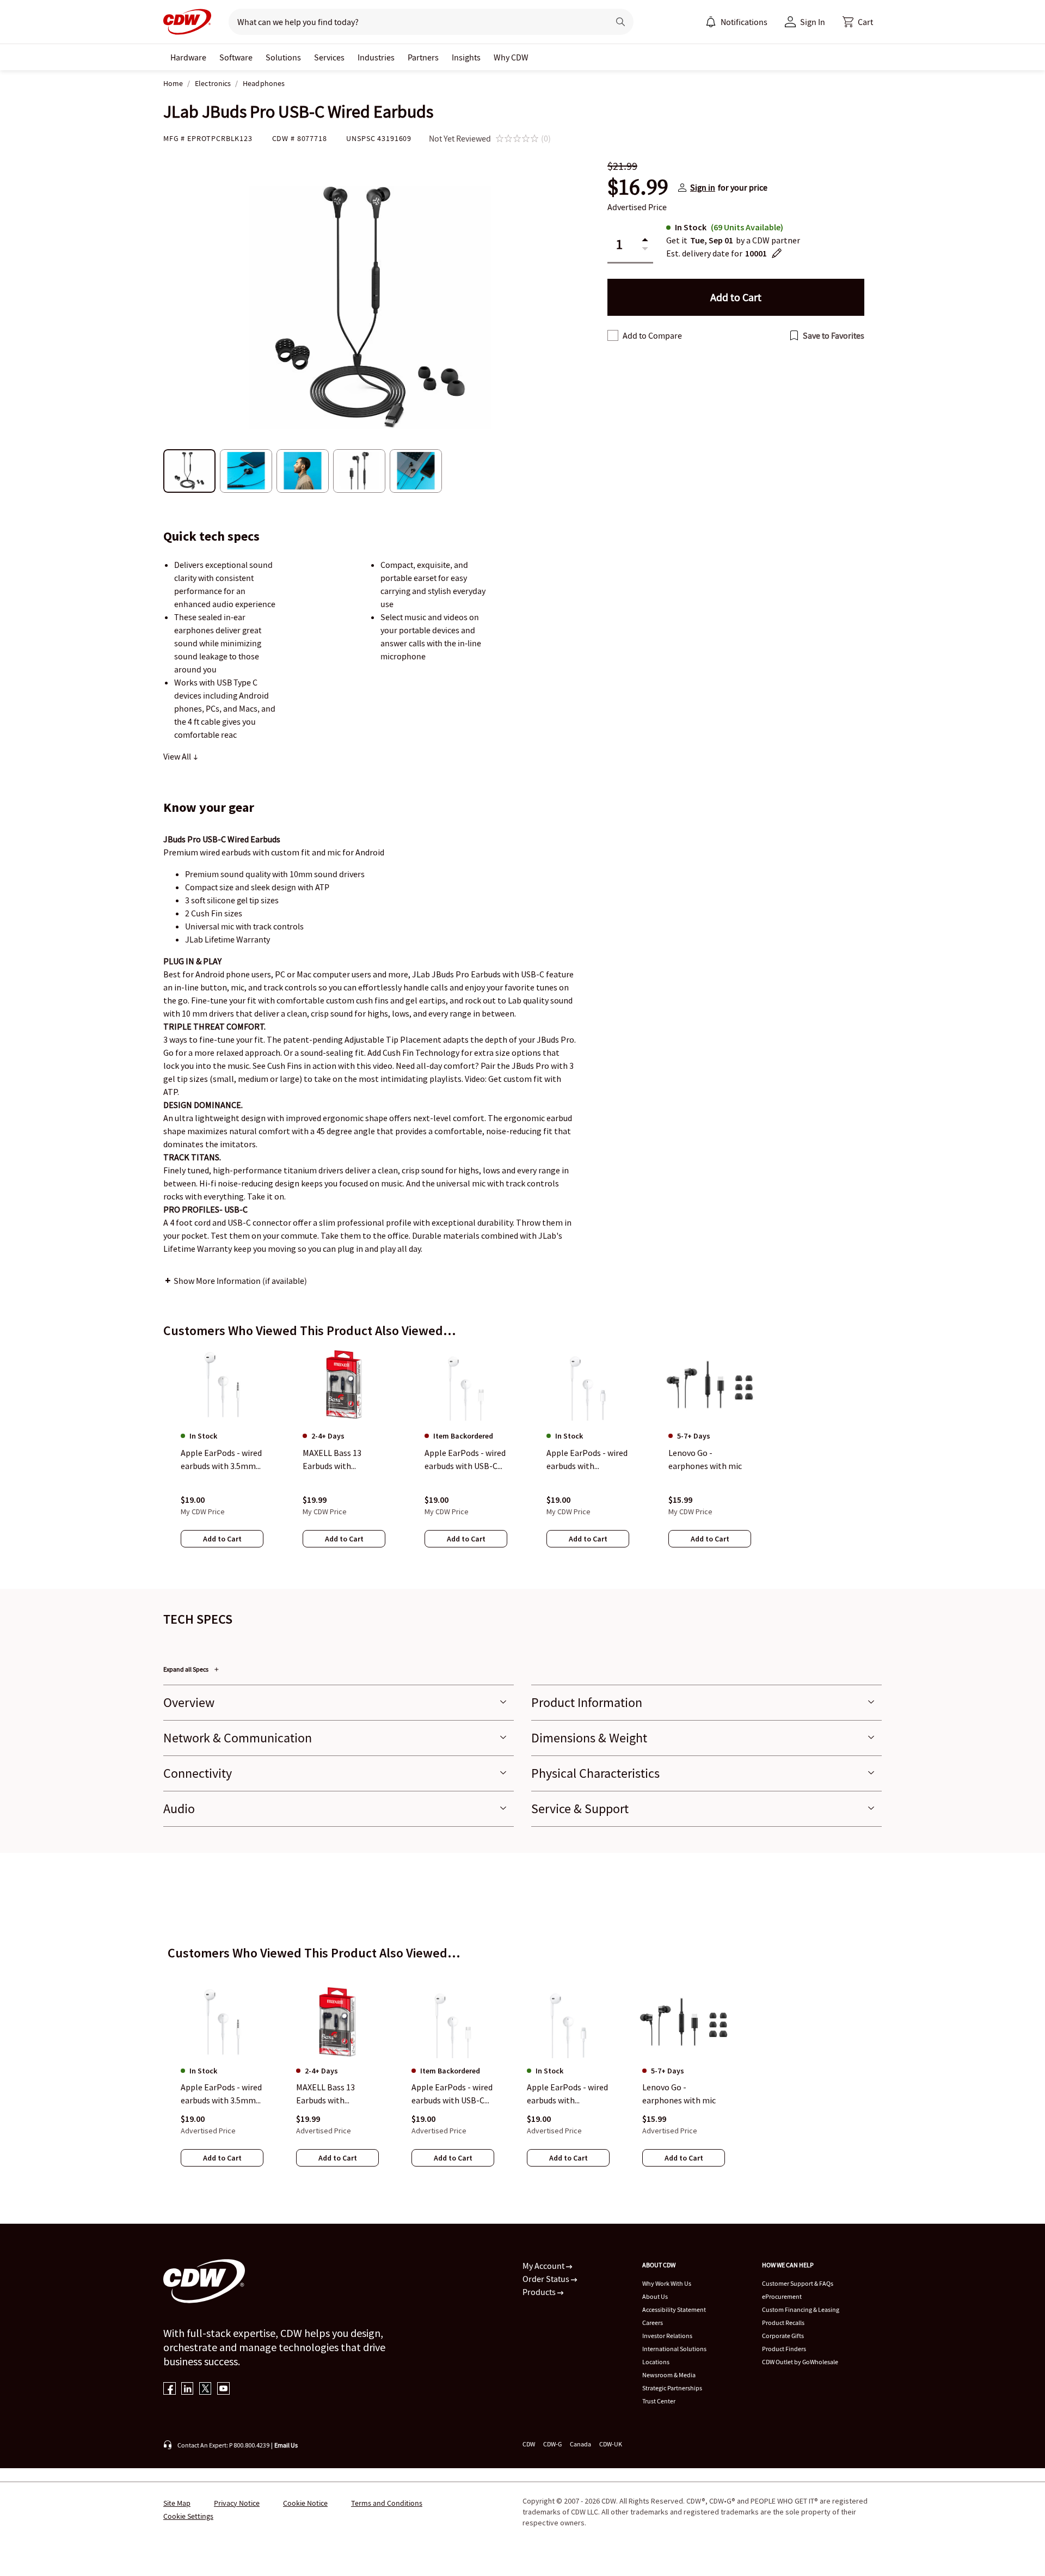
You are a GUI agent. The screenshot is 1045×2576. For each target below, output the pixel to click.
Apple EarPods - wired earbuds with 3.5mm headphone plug (221, 2095)
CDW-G (552, 2444)
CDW (529, 2444)
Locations (656, 2362)
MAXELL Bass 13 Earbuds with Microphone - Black (332, 2095)
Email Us (286, 2445)
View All (178, 756)
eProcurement (782, 2296)
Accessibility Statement (674, 2309)
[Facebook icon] (170, 2390)
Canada (580, 2444)
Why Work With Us (667, 2283)
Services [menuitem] (329, 57)
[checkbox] (613, 335)
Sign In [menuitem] (813, 22)
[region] (522, 1459)
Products (540, 2292)
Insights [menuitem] (466, 57)
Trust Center (659, 2401)
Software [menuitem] (236, 57)
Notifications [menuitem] (744, 22)
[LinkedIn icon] (188, 2390)
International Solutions (674, 2349)
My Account (544, 2266)
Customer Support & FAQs (798, 2283)
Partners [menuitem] (423, 57)
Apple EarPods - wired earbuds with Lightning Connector (567, 2095)
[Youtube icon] (223, 2390)
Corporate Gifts (783, 2336)
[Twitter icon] (205, 2390)
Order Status (547, 2279)
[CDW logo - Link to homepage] (187, 22)
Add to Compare (652, 335)
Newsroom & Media (669, 2375)
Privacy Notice (237, 2503)
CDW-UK (611, 2444)
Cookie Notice (305, 2503)
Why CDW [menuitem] (511, 57)
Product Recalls (783, 2323)
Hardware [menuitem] (188, 57)
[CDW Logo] (187, 22)
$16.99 (638, 187)
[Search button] (620, 22)
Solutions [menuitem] (283, 57)
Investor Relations (667, 2336)
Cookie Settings (188, 2516)
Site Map (177, 2503)
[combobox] (414, 22)
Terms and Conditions (387, 2503)
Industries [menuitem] (376, 57)
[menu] (736, 22)
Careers (653, 2323)
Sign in (703, 187)
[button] (858, 22)
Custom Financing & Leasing (801, 2309)
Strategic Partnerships (672, 2388)
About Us (655, 2296)
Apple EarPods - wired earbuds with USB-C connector (452, 2095)
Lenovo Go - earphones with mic (679, 2094)
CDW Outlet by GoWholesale (800, 2362)
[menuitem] (711, 22)
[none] (188, 57)
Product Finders (784, 2349)
